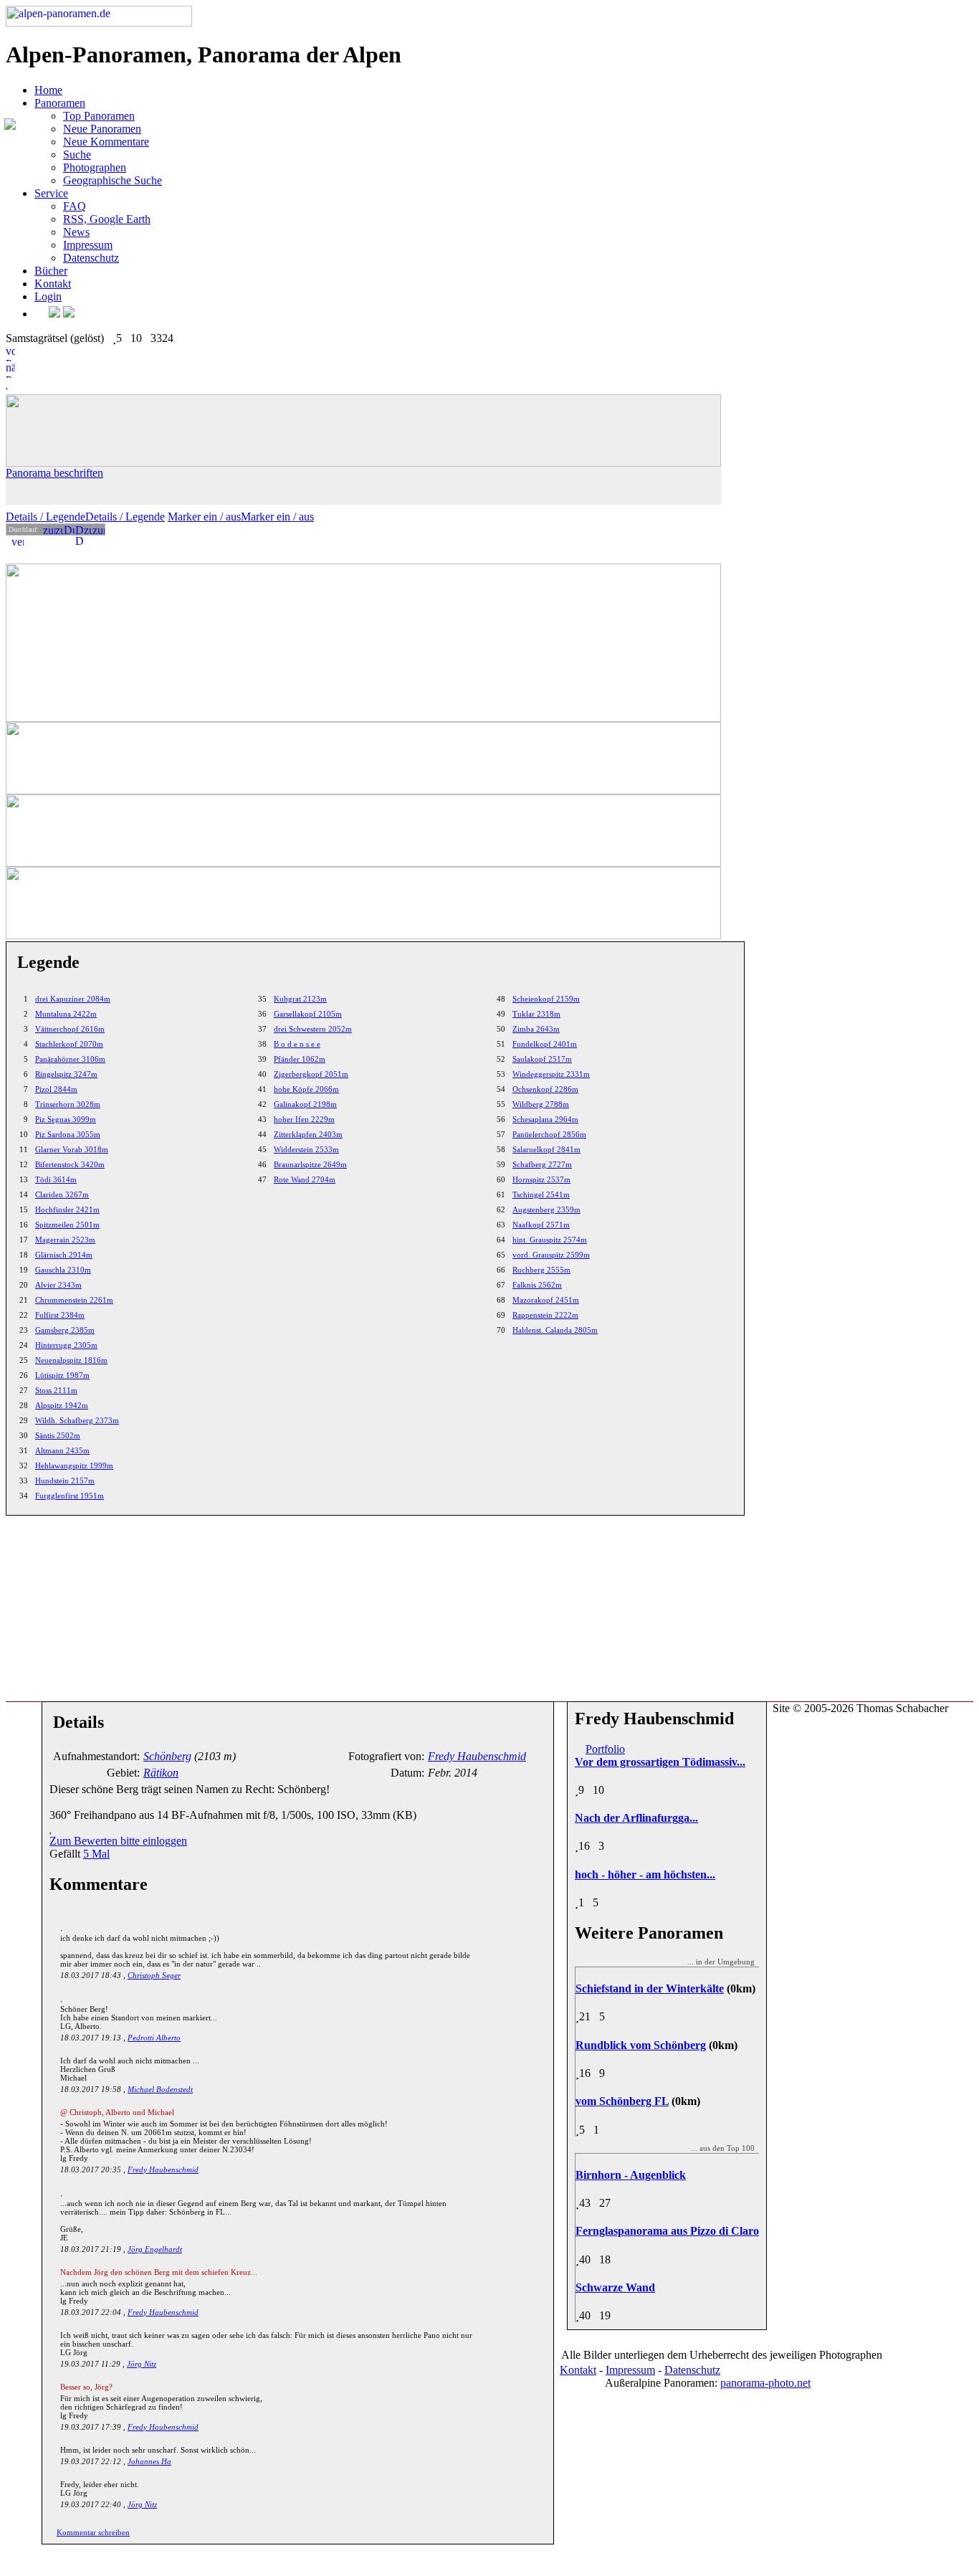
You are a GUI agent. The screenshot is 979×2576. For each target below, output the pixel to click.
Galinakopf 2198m (305, 1104)
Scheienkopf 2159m (546, 999)
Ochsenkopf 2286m (545, 1089)
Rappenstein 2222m (545, 1315)
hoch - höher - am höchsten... (645, 1874)
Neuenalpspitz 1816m (71, 1360)
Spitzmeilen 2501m (67, 1225)
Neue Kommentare (106, 142)
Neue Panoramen (102, 129)
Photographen (95, 167)
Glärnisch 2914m (64, 1255)
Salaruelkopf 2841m (546, 1149)
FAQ (75, 206)
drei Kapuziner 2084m (73, 999)
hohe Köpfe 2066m (306, 1089)
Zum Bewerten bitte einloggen (118, 1841)
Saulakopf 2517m (542, 1059)
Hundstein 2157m (65, 1481)
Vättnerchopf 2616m (70, 1029)
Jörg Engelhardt (155, 2249)
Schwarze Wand (615, 2287)
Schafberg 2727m (542, 1164)
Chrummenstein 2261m (74, 1300)
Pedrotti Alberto (154, 2038)
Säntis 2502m (58, 1435)
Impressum (88, 245)
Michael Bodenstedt (160, 2089)
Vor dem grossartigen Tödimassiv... (660, 1762)
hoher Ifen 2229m (304, 1119)
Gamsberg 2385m (65, 1330)
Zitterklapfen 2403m (308, 1134)
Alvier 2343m (58, 1285)
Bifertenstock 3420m (70, 1164)
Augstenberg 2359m (546, 1209)
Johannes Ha (149, 2461)
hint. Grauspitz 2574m (550, 1240)
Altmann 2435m (62, 1450)
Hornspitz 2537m (541, 1179)
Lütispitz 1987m (62, 1375)
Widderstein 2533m (306, 1149)
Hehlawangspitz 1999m (74, 1465)
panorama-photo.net (765, 2383)
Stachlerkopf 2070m (69, 1044)
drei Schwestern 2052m (313, 1029)
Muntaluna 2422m (66, 1014)
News (76, 232)
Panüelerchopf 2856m (549, 1134)
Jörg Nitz (142, 2364)
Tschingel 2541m (541, 1194)
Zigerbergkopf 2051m (311, 1074)
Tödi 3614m (56, 1179)
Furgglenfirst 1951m (70, 1496)
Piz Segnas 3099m (66, 1119)
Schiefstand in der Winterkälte (650, 1988)
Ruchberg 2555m (541, 1270)
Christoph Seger (154, 1975)
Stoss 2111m (56, 1390)
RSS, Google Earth (107, 219)
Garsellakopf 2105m (308, 1014)
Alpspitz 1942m (62, 1405)
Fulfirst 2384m (60, 1315)
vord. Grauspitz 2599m (551, 1255)
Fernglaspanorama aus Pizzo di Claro (667, 2231)
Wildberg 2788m (541, 1104)
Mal (96, 1854)
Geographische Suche (113, 180)
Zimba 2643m (536, 1029)
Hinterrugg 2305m (66, 1345)
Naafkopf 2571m (541, 1225)
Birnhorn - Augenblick (631, 2175)
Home (48, 90)
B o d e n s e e (297, 1044)
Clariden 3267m (62, 1194)
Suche (77, 155)
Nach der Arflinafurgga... (636, 1818)
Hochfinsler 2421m (67, 1209)
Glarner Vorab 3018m (72, 1149)
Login (48, 296)
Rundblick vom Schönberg (641, 2045)
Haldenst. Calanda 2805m (555, 1330)
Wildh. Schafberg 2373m (77, 1420)
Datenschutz (91, 258)
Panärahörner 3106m (70, 1059)
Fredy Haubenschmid (163, 2169)
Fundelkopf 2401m (545, 1044)
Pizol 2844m (56, 1089)
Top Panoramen (99, 116)
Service (51, 193)
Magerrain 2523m (65, 1240)
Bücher (51, 271)
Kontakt (53, 284)
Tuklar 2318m (536, 1014)
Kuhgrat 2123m (300, 999)
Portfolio (605, 1749)
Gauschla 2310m (63, 1270)
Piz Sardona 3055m (68, 1134)
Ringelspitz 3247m (66, 1074)
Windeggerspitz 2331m (551, 1074)
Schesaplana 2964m (545, 1119)
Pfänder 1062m (300, 1059)
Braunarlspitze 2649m (310, 1164)
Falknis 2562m (537, 1285)
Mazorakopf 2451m (546, 1300)
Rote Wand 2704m (305, 1179)
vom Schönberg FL (622, 2101)
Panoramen (60, 103)
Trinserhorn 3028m (68, 1104)
